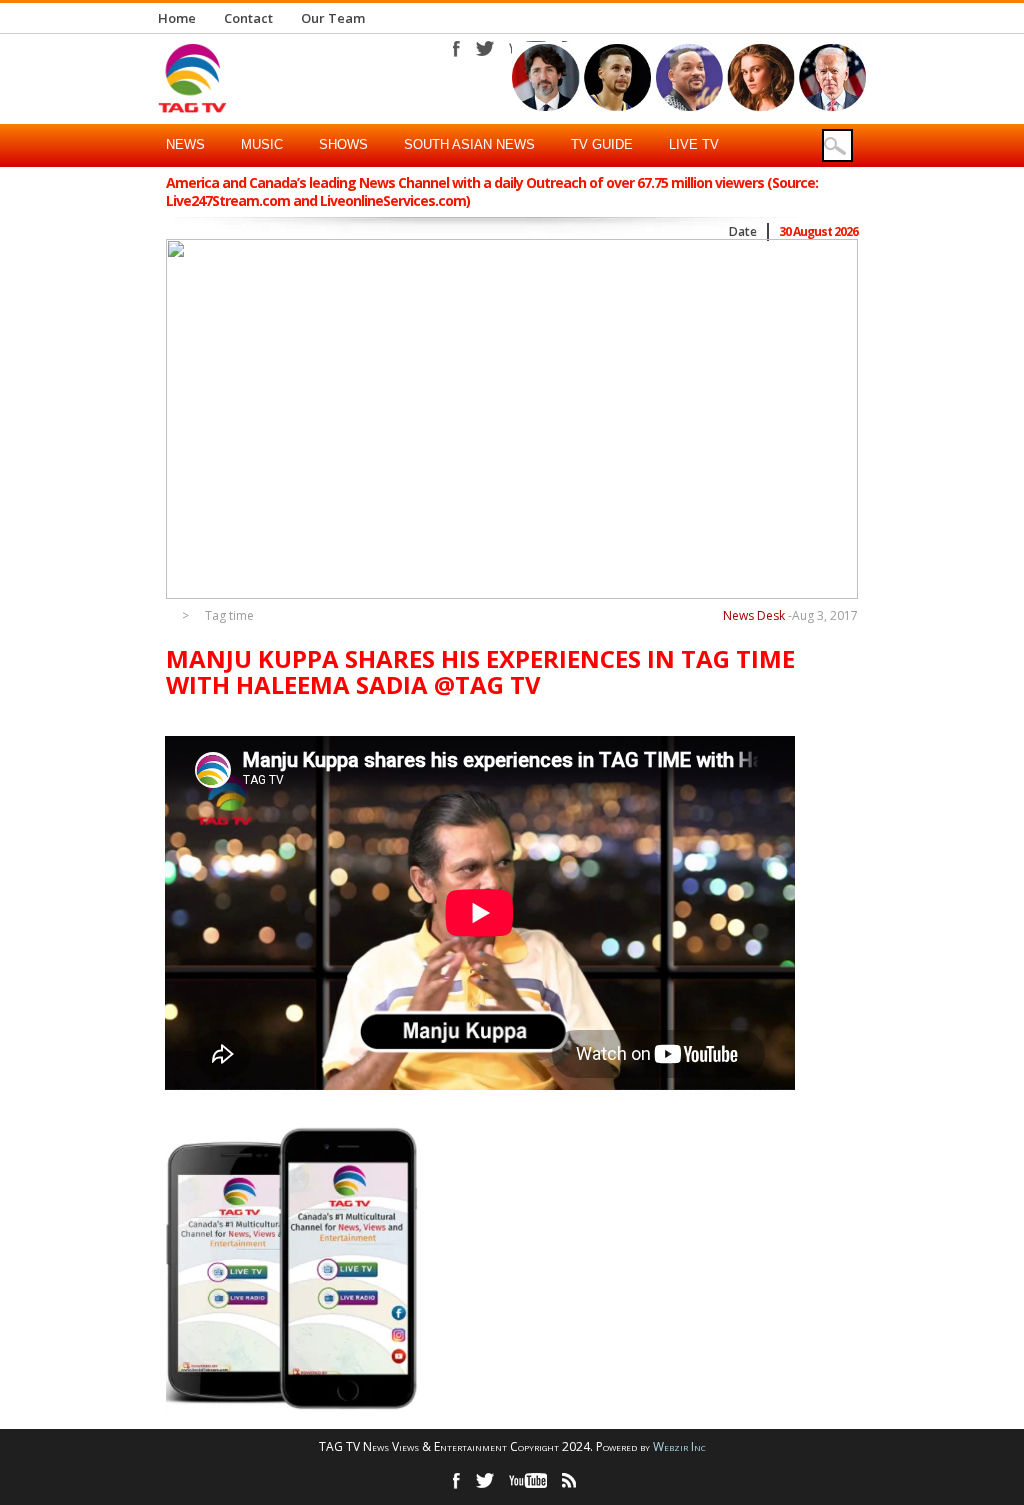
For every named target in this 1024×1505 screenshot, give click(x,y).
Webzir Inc (679, 1446)
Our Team (333, 18)
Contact (248, 18)
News (185, 144)
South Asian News (469, 144)
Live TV (694, 144)
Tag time (229, 616)
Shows (343, 144)
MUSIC (262, 144)
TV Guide (602, 144)
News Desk (754, 615)
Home (177, 18)
